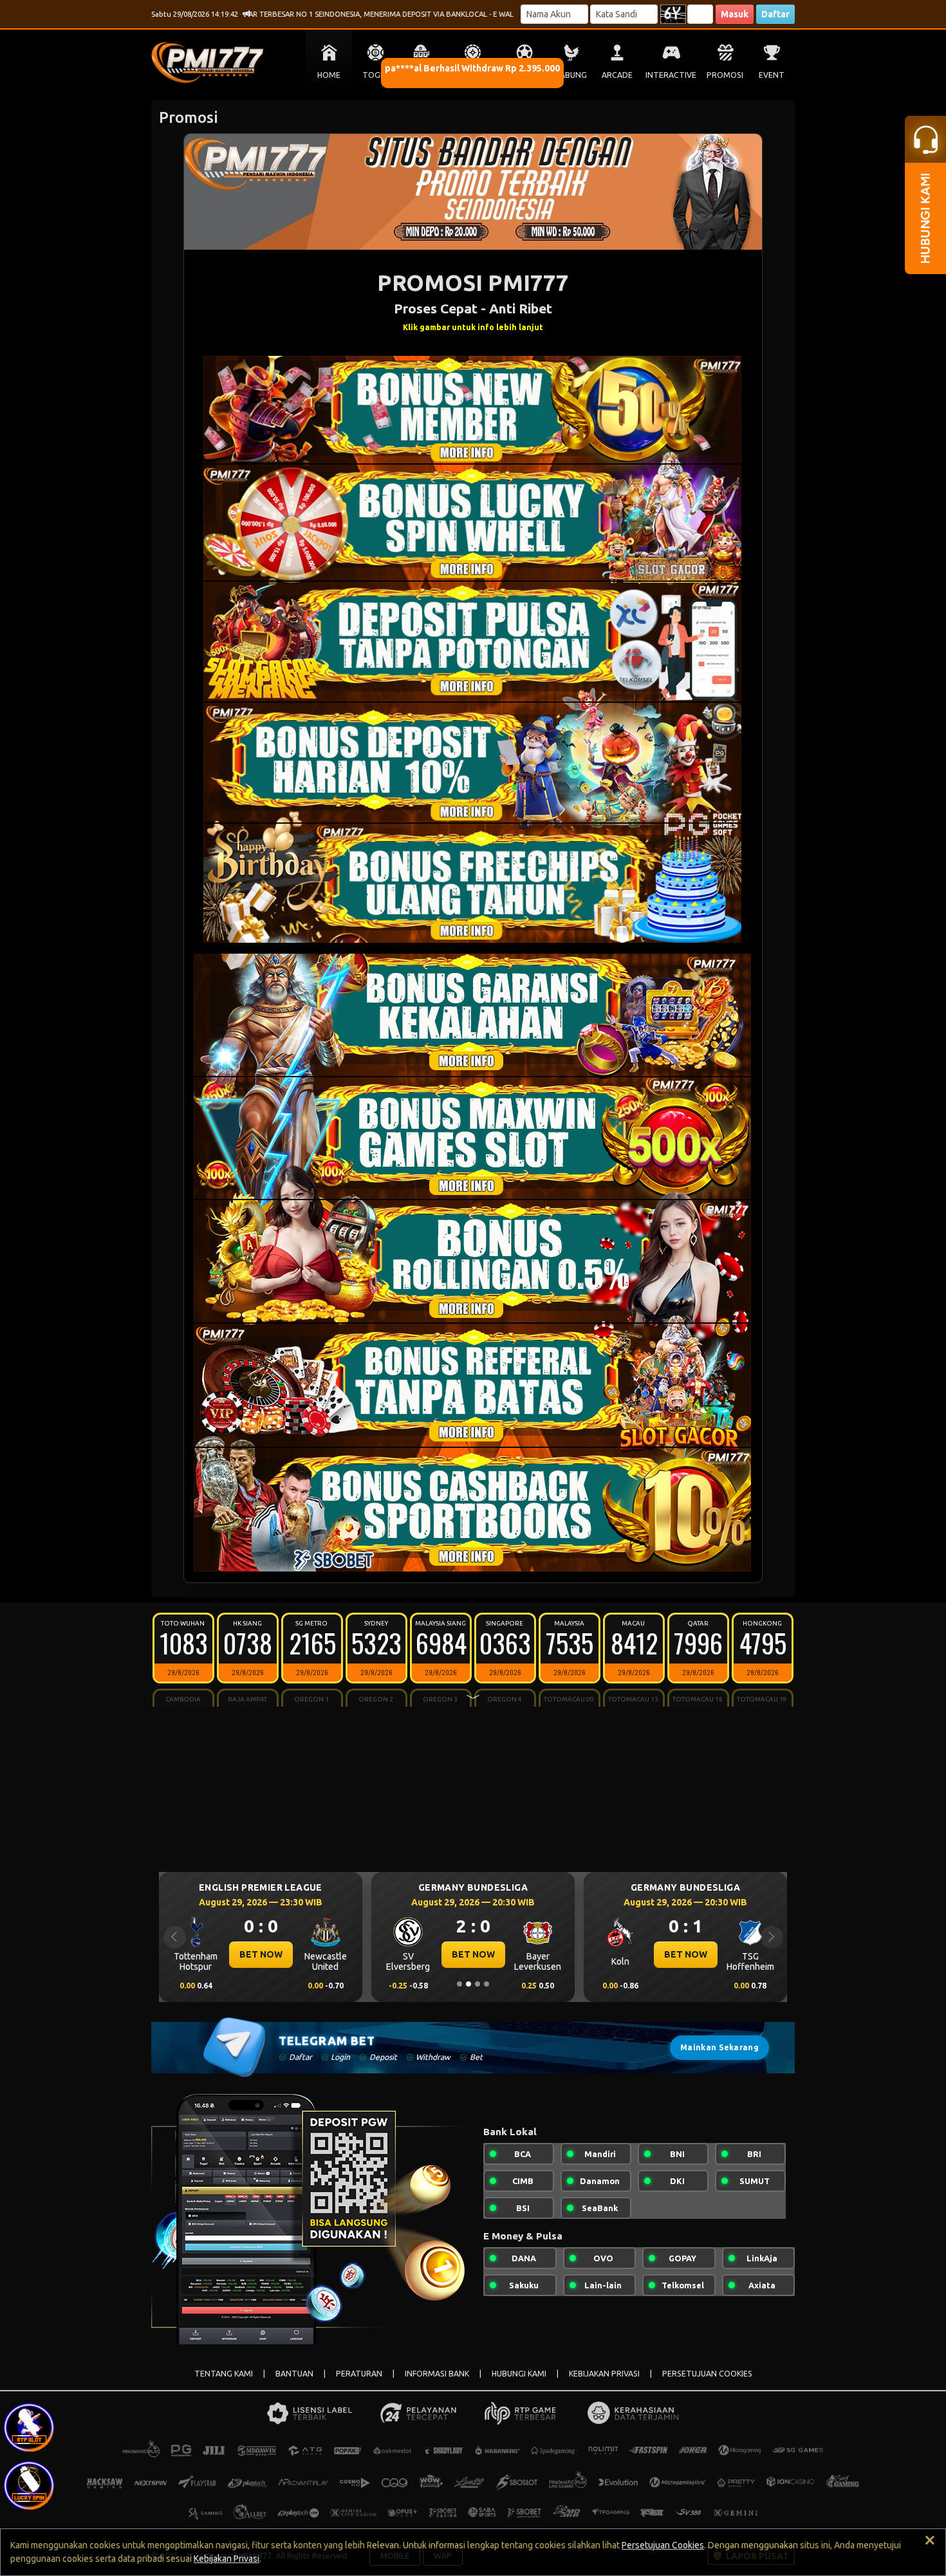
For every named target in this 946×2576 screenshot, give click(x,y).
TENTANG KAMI (224, 2374)
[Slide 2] (468, 1984)
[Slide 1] (459, 1984)
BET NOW (261, 1954)
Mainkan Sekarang (719, 2047)
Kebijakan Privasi (227, 2559)
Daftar (775, 14)
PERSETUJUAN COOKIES (707, 2374)
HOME (329, 75)
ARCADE (617, 75)
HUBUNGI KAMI (519, 2374)
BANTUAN (294, 2374)
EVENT (772, 75)
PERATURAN (359, 2374)
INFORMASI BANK (437, 2374)
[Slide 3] (478, 1984)
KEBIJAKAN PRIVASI (604, 2374)
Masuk (735, 14)
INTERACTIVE (671, 75)
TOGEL (376, 75)
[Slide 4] (487, 1984)
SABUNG (571, 75)
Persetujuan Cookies (663, 2545)
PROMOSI (725, 75)
